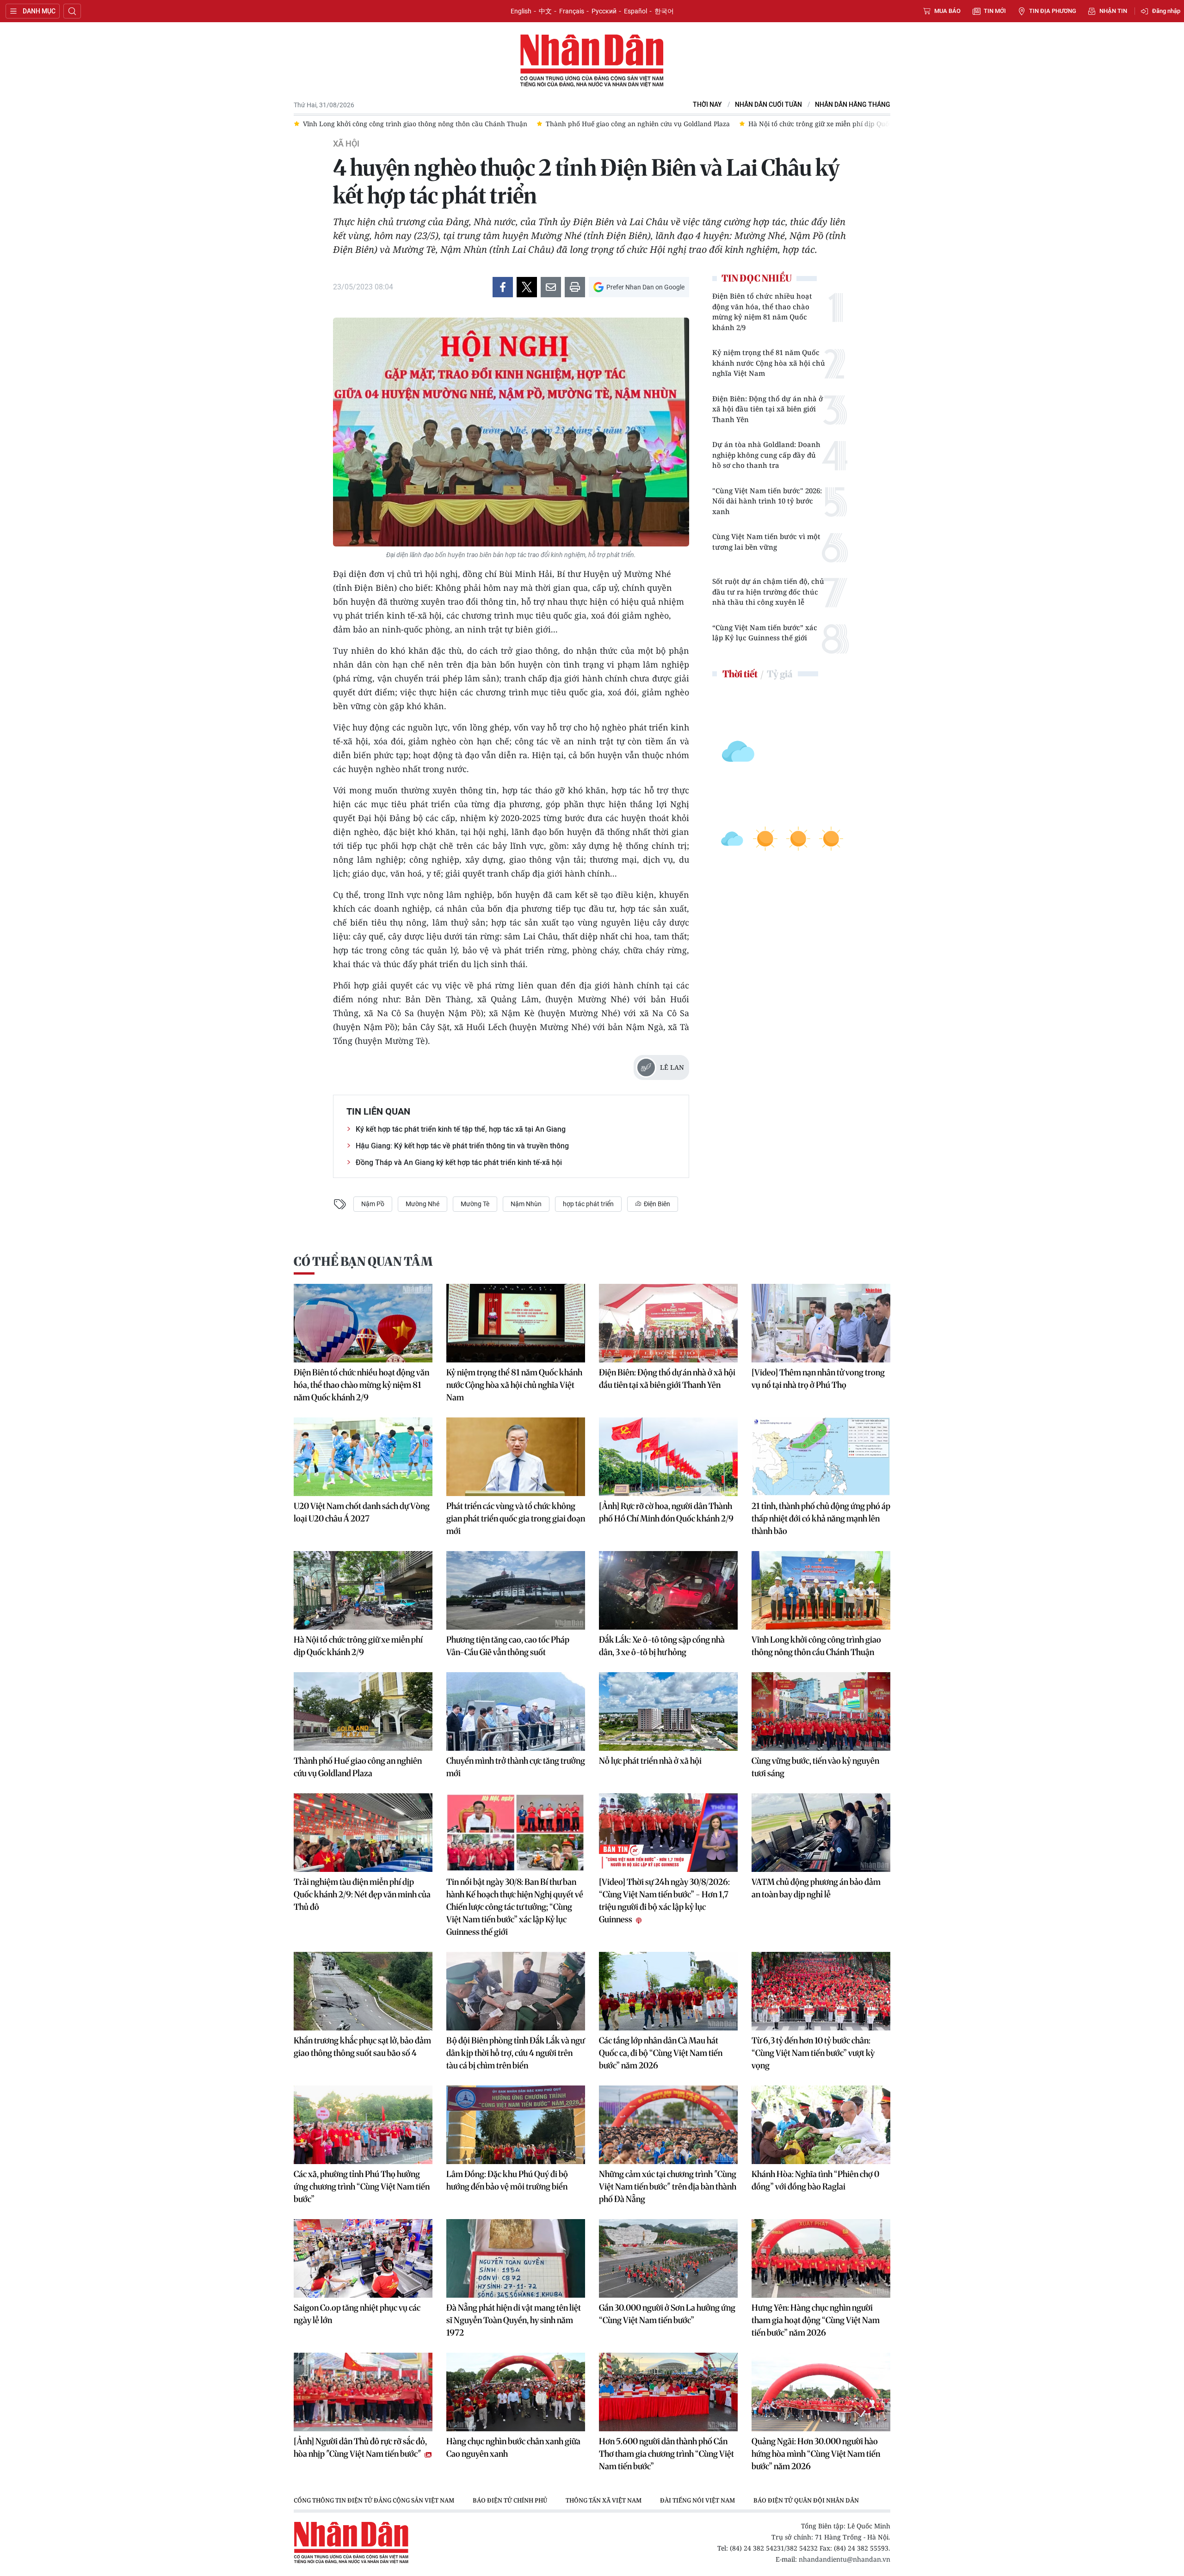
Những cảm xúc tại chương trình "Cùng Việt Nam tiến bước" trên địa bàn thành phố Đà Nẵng (668, 2187)
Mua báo (947, 11)
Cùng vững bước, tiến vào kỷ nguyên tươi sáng (815, 1767)
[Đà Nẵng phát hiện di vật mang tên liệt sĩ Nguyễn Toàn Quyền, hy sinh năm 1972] (516, 2258)
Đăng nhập (1166, 11)
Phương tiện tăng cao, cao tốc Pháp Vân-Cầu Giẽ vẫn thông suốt (508, 1646)
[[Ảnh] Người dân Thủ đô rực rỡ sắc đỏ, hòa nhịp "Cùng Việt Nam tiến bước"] (363, 2392)
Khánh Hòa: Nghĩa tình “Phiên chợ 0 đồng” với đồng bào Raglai (815, 2180)
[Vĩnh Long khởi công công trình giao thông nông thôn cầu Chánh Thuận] (821, 1590)
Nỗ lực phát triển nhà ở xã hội (650, 1761)
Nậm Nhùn (526, 1204)
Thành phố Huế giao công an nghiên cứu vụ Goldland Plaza (358, 1767)
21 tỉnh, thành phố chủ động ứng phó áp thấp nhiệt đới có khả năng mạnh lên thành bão (821, 1518)
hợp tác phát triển (588, 1204)
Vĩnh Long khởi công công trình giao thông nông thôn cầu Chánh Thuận (816, 1646)
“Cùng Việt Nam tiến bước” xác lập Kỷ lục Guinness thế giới (765, 633)
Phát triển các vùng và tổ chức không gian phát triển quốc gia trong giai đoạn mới (516, 1518)
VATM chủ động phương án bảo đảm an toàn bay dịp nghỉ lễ (816, 1888)
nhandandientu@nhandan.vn (845, 2559)
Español (635, 11)
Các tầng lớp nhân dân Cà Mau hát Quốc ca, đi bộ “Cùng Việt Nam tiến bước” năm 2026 (661, 2053)
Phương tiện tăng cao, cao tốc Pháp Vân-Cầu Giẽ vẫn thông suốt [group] (799, 124)
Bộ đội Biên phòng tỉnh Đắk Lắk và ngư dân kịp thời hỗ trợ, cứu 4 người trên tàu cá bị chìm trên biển (515, 2053)
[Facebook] (503, 287)
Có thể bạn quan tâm (363, 1261)
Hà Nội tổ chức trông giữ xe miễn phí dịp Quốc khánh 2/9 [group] (594, 124)
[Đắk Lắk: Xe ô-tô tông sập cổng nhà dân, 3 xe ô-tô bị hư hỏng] (668, 1590)
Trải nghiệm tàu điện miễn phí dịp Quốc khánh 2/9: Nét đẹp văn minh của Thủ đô (362, 1894)
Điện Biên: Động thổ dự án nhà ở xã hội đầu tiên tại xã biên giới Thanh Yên (768, 409)
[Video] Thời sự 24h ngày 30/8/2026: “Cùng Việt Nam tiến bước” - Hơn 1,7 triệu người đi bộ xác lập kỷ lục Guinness (664, 1901)
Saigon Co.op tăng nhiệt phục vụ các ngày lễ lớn (357, 2314)
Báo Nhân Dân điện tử (592, 61)
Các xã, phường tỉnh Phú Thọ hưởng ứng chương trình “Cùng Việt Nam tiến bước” (362, 2187)
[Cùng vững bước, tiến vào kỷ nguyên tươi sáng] (821, 1711)
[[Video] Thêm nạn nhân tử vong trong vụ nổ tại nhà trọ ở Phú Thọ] (821, 1323)
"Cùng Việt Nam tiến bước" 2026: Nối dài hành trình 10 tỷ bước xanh (767, 501)
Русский (604, 11)
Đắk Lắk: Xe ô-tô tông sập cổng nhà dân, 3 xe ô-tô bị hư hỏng (662, 1646)
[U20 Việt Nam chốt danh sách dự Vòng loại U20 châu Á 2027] (363, 1457)
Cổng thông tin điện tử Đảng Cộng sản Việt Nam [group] (374, 2500)
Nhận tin (1113, 11)
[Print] (575, 287)
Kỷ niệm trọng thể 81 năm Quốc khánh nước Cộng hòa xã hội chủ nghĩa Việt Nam (769, 363)
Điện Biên (656, 1204)
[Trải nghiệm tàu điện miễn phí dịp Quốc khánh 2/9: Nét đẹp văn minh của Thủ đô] (363, 1833)
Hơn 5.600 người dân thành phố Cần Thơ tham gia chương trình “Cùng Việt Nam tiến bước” (666, 2454)
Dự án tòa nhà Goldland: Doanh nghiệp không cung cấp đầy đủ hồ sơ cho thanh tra (766, 455)
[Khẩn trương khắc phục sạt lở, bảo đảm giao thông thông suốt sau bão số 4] (363, 1991)
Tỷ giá (780, 674)
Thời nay (707, 105)
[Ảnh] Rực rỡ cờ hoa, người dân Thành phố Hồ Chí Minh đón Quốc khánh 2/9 (666, 1512)
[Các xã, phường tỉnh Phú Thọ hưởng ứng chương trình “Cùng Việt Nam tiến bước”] (363, 2125)
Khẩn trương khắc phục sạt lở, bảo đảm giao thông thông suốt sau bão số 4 (362, 2047)
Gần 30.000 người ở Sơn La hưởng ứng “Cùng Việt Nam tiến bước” (667, 2314)
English (521, 11)
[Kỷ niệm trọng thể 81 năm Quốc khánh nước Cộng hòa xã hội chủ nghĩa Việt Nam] (516, 1323)
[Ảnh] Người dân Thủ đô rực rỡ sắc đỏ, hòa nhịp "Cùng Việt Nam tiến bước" (360, 2447)
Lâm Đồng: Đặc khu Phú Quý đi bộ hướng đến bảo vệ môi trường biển (507, 2180)
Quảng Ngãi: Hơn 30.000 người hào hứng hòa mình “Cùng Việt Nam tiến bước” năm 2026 (816, 2454)
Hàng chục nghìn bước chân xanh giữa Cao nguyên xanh (513, 2447)
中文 (545, 11)
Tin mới (995, 11)
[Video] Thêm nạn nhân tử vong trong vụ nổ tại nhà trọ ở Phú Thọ (818, 1379)
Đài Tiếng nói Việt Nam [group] (697, 2500)
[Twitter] (527, 287)
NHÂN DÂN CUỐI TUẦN (768, 105)
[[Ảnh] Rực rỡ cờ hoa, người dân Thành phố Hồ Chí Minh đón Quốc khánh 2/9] (668, 1457)
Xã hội (346, 144)
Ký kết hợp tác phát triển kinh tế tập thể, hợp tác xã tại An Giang (461, 1129)
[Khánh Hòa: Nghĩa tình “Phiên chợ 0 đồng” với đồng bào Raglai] (821, 2125)
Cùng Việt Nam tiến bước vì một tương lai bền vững (766, 542)
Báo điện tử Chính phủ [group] (510, 2500)
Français (572, 11)
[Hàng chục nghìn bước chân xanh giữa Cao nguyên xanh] (516, 2392)
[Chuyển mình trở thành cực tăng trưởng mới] (516, 1711)
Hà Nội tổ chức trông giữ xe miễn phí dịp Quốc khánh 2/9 (358, 1646)
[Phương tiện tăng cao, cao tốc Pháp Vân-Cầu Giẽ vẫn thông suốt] (516, 1590)
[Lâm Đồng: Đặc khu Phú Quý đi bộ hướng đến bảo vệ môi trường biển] (516, 2125)
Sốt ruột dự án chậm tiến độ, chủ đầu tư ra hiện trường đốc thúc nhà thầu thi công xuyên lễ (768, 592)
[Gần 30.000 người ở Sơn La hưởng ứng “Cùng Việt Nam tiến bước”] (668, 2258)
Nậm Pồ (373, 1204)
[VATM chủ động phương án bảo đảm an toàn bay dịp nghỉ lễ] (821, 1833)
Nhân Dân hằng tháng (853, 105)
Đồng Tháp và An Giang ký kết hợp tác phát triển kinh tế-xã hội (459, 1162)
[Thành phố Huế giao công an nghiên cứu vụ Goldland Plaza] (363, 1711)
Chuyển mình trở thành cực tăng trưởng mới (516, 1767)
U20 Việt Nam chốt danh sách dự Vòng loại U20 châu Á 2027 (362, 1512)
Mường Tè (475, 1204)
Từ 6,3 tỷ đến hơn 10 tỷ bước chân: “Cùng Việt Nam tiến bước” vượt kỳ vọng (813, 2053)
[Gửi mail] (551, 287)
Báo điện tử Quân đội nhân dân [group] (806, 2500)
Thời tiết (740, 674)
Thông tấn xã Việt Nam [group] (604, 2500)
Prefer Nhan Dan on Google (645, 287)
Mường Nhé (422, 1204)
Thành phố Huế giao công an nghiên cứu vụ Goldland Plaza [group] (395, 124)
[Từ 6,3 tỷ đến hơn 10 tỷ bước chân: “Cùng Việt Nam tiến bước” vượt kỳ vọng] (821, 1991)
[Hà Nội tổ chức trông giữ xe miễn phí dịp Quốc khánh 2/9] (363, 1590)
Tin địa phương (1053, 11)
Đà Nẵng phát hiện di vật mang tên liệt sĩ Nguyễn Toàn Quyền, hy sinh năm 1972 (514, 2320)
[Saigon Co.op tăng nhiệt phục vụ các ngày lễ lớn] (363, 2258)
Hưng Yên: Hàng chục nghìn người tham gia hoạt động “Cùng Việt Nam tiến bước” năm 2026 (816, 2320)
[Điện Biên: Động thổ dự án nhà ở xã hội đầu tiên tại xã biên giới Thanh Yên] (668, 1323)
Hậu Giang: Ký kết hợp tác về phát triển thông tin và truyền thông (462, 1146)
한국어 (664, 11)
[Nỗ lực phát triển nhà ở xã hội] (668, 1711)
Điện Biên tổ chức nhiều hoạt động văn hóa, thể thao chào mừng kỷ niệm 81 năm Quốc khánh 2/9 (762, 312)
